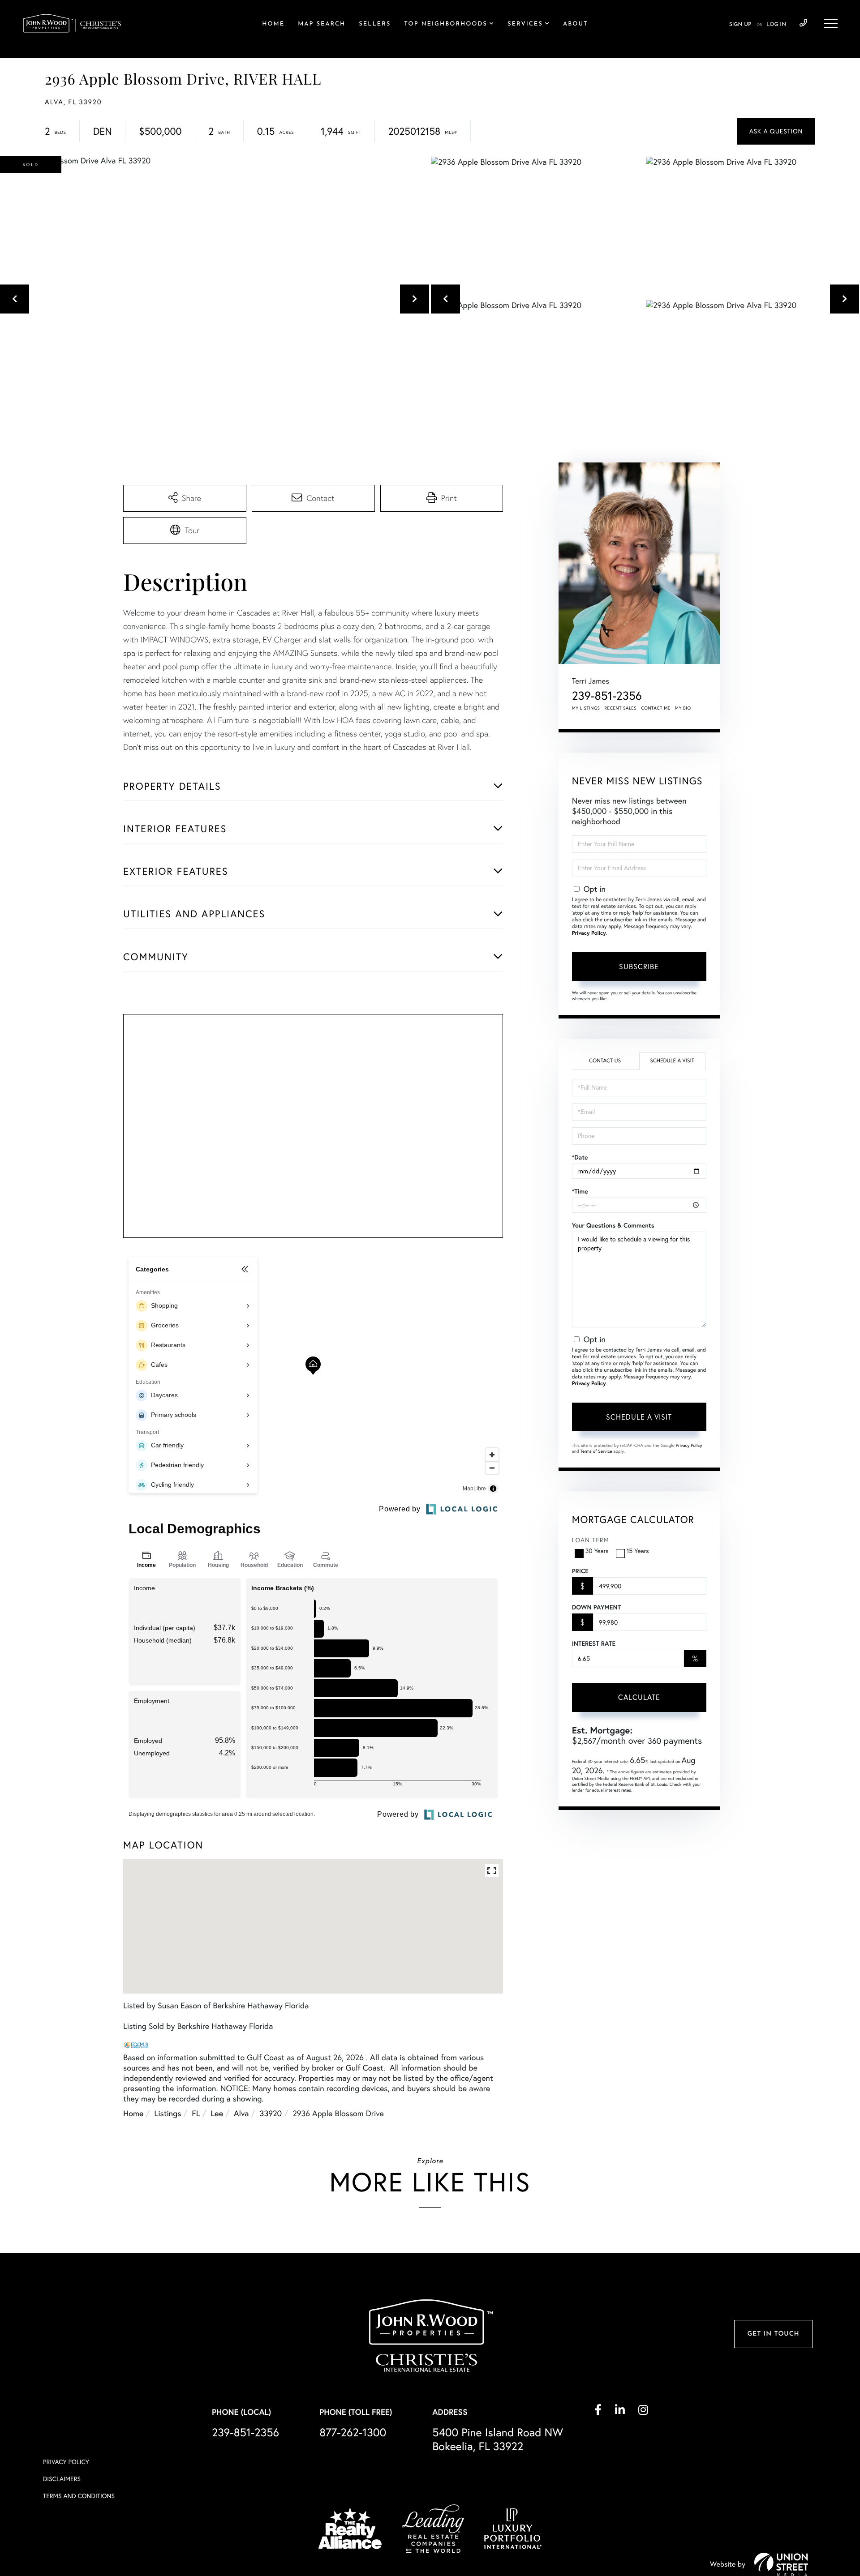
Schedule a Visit (672, 1061)
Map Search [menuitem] (322, 24)
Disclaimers (62, 2479)
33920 (271, 2113)
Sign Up (740, 25)
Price (580, 1571)
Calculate (639, 1697)
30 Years (597, 1551)
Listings (168, 2113)
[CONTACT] (776, 131)
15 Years (638, 1551)
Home (133, 2113)
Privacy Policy (589, 933)
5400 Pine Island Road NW (498, 2439)
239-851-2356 (803, 23)
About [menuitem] (575, 24)
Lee (217, 2113)
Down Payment (596, 1607)
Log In (776, 25)
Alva (241, 2113)
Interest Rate (594, 1643)
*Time (580, 1191)
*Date (580, 1157)
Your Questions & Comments (613, 1225)
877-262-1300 (353, 2433)
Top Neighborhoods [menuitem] (446, 24)
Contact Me (656, 708)
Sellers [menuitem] (375, 24)
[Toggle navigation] (831, 23)
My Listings (586, 708)
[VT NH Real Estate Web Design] (781, 2564)
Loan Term (591, 1540)
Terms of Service (596, 1451)
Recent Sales (621, 708)
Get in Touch (773, 2334)
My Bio (683, 708)
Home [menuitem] (273, 24)
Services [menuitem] (525, 24)
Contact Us (605, 1061)
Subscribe (639, 967)
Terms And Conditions (79, 2496)
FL (196, 2113)
